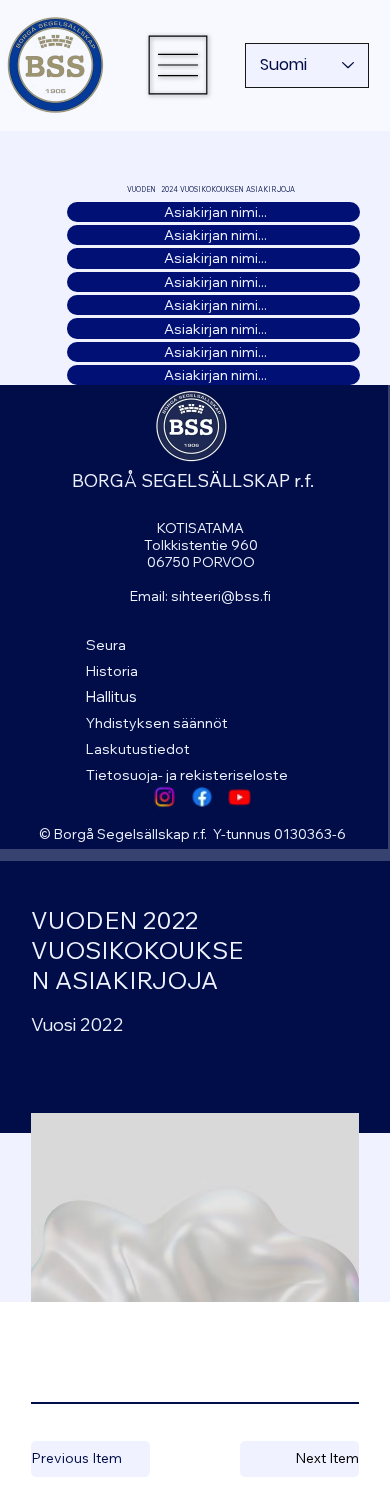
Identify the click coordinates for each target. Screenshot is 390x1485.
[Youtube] (238, 796)
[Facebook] (201, 796)
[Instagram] (164, 796)
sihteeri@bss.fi (221, 595)
